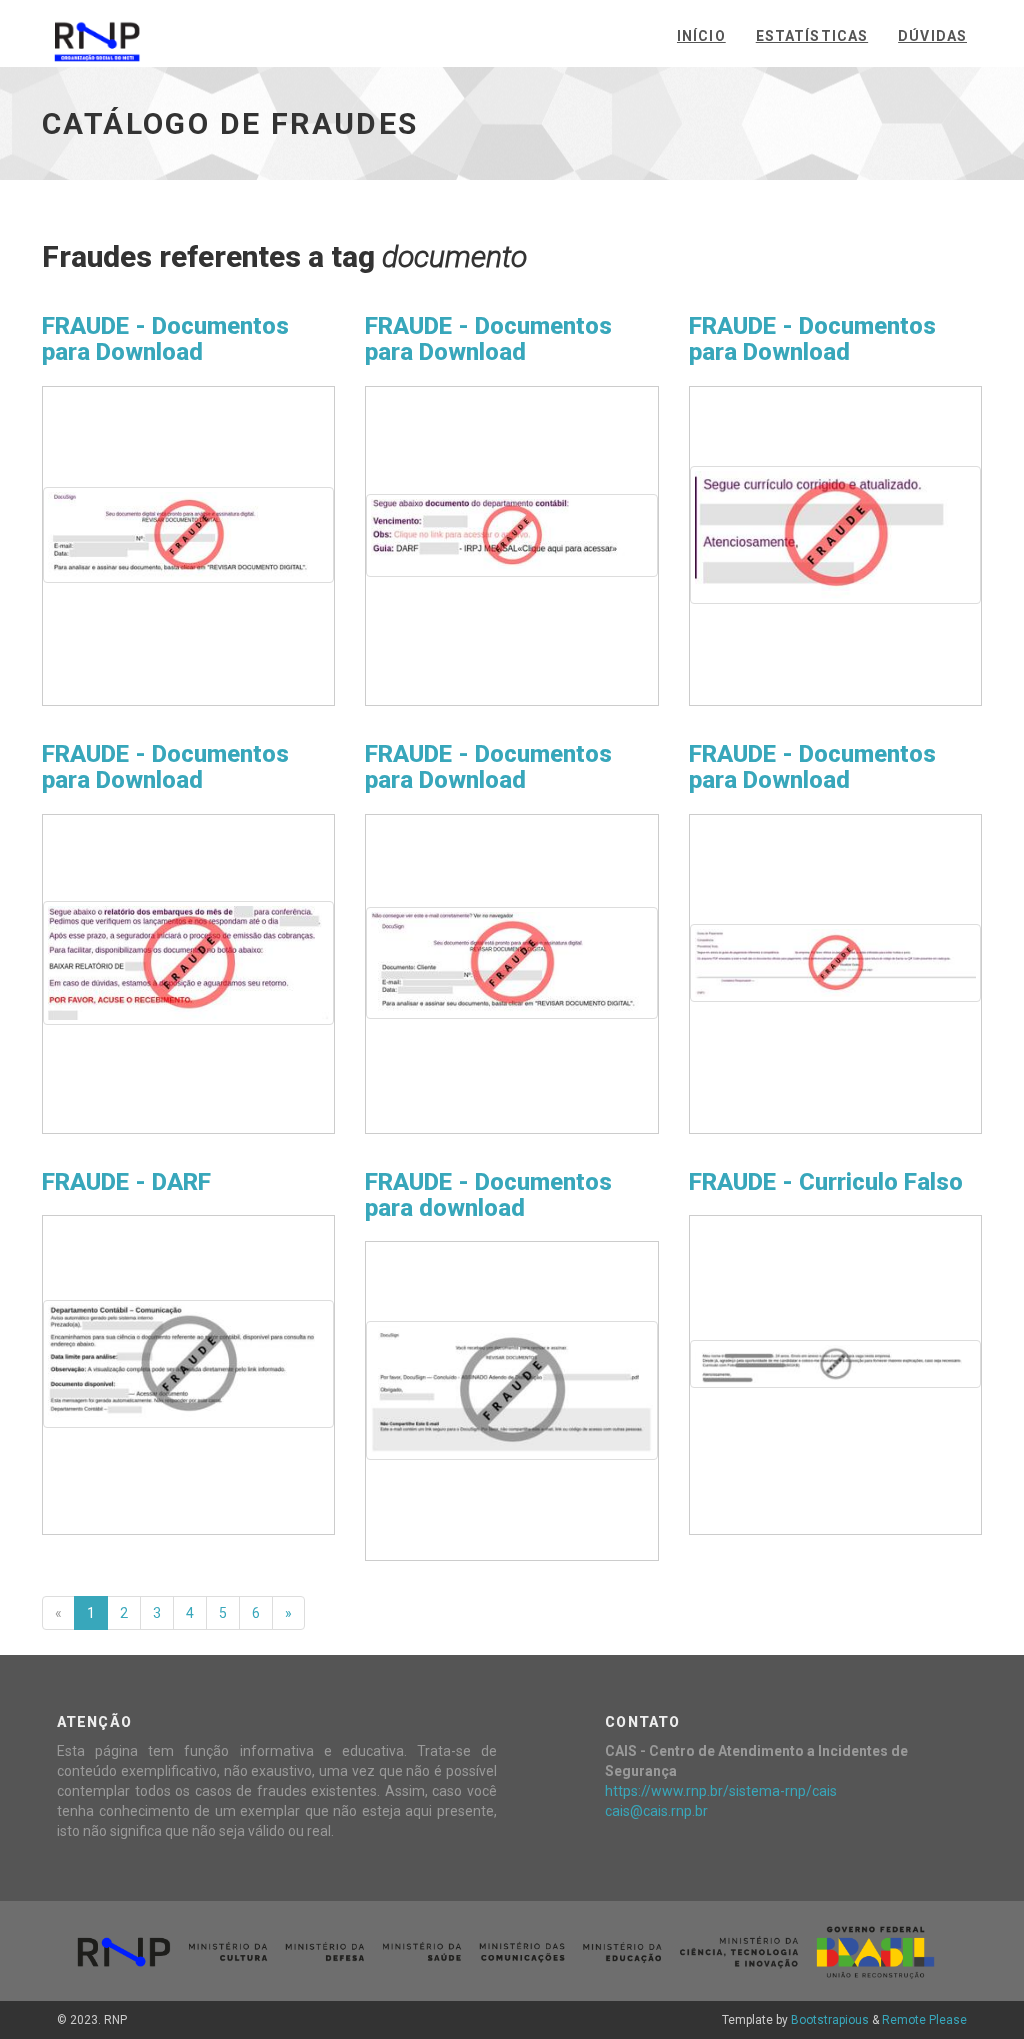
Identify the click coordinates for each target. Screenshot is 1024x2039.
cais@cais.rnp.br (656, 1811)
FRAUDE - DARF (126, 1182)
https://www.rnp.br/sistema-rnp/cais (721, 1791)
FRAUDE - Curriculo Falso (826, 1182)
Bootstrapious (830, 2020)
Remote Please (924, 2020)
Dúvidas (932, 36)
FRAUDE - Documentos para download (488, 1195)
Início (701, 36)
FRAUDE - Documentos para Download (165, 339)
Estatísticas (812, 36)
